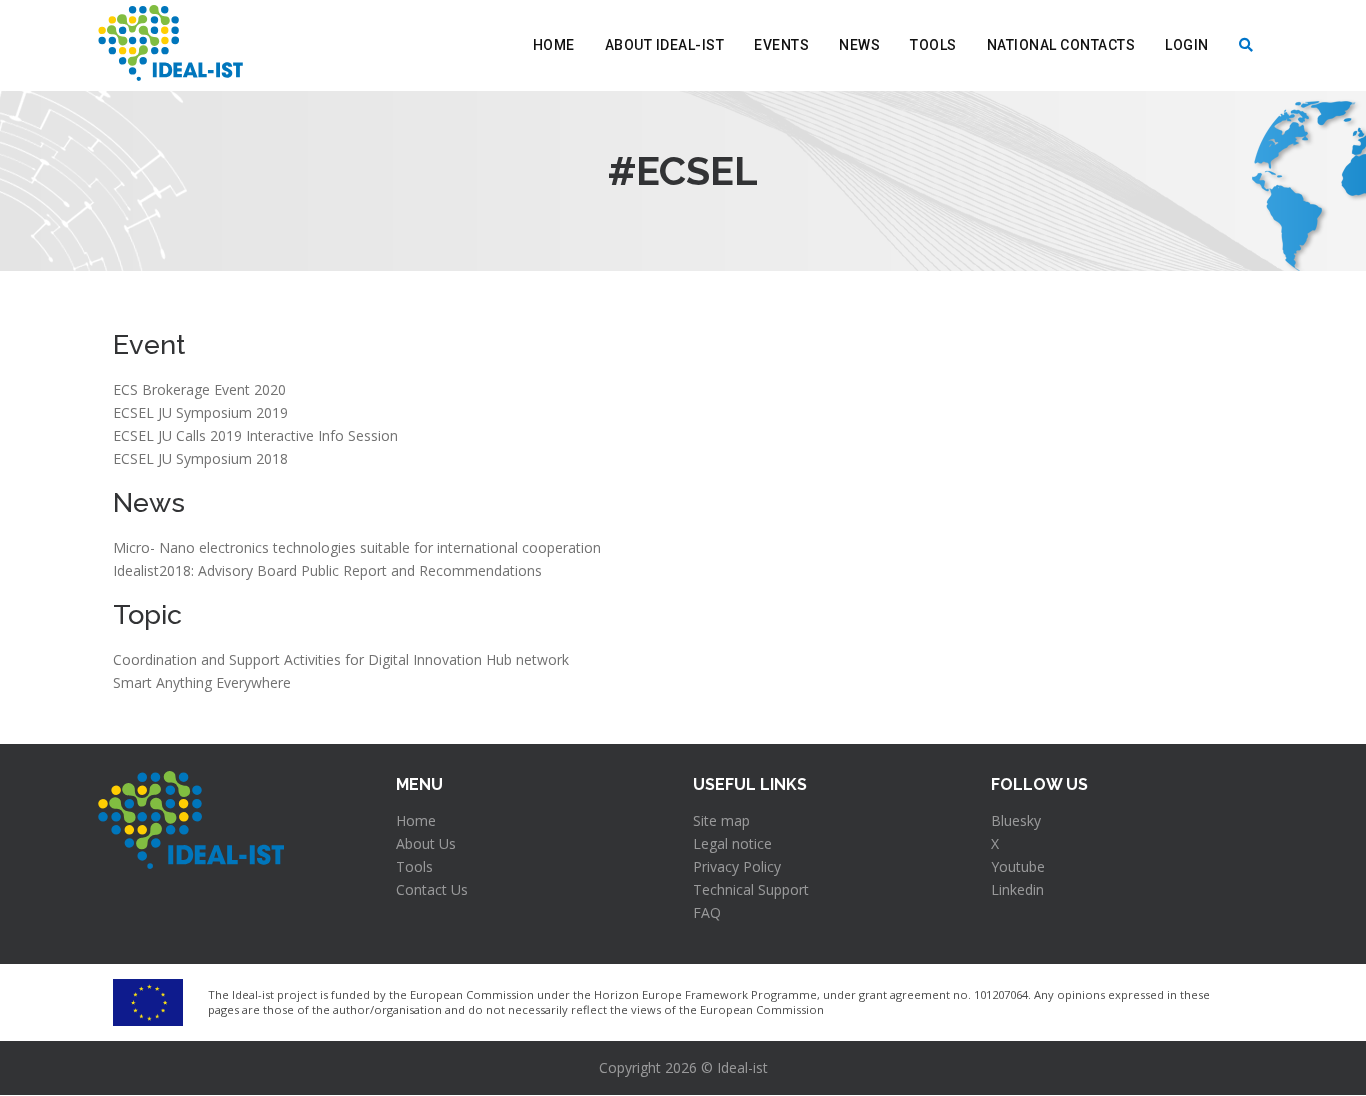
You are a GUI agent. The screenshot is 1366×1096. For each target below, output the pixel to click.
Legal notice (732, 843)
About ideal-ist (665, 45)
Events (781, 45)
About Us (426, 843)
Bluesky (1016, 820)
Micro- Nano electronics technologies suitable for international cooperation (357, 547)
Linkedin (1017, 889)
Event (149, 344)
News (859, 45)
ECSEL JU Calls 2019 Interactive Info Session (255, 435)
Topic (147, 614)
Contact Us (432, 889)
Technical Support (751, 889)
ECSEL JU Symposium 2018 (200, 458)
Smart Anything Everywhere (202, 682)
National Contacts (1061, 45)
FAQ (707, 912)
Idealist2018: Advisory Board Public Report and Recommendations (327, 570)
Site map (721, 820)
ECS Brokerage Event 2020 (199, 389)
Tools (933, 45)
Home (554, 45)
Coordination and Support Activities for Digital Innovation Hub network (341, 659)
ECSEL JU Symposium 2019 (200, 412)
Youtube (1018, 866)
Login (1187, 45)
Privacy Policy (737, 866)
